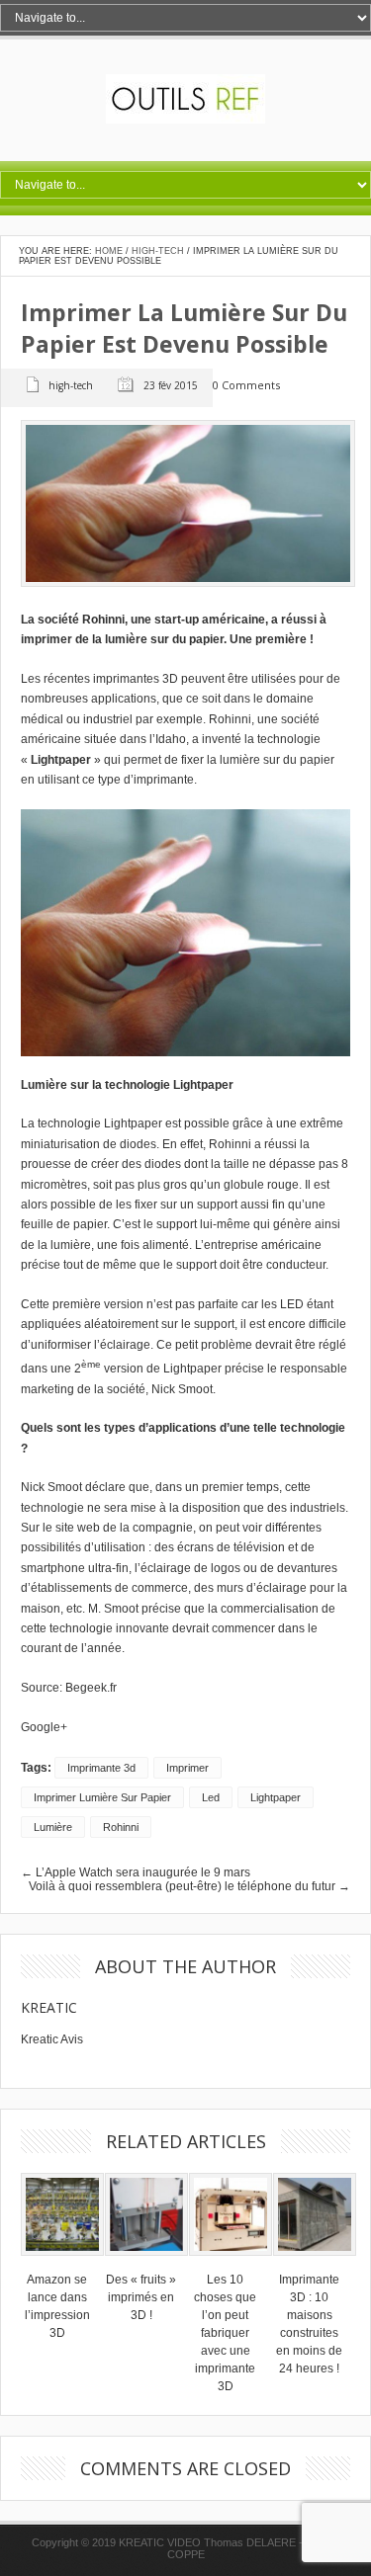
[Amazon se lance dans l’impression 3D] (62, 2262)
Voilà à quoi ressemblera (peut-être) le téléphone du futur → (189, 1886)
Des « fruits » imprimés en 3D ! (141, 2297)
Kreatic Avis (52, 2039)
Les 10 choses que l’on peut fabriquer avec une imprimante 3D (225, 2333)
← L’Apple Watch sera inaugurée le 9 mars (136, 1872)
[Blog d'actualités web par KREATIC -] (185, 120)
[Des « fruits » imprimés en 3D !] (146, 2262)
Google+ (44, 1727)
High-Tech (158, 251)
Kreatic (49, 2007)
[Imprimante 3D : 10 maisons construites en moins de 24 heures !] (315, 2262)
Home (109, 251)
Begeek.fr (91, 1688)
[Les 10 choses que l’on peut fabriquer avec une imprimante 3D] (231, 2262)
